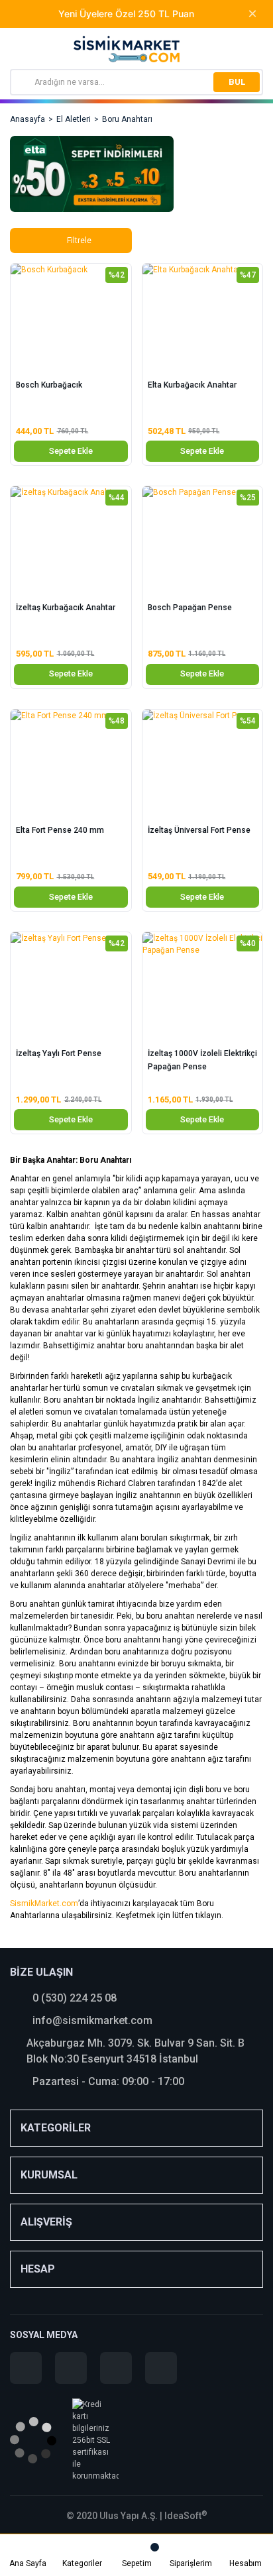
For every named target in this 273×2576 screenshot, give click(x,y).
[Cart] (136, 2548)
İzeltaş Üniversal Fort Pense (199, 830)
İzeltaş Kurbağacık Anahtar (66, 608)
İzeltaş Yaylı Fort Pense (59, 1053)
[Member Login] (245, 2548)
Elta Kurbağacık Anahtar (192, 385)
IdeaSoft (186, 2516)
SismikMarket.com (44, 1904)
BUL (237, 82)
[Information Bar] (255, 51)
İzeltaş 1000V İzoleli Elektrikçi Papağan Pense (202, 1060)
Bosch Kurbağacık (49, 385)
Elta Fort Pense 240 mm (60, 830)
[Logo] (127, 49)
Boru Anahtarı (127, 119)
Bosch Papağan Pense (190, 608)
